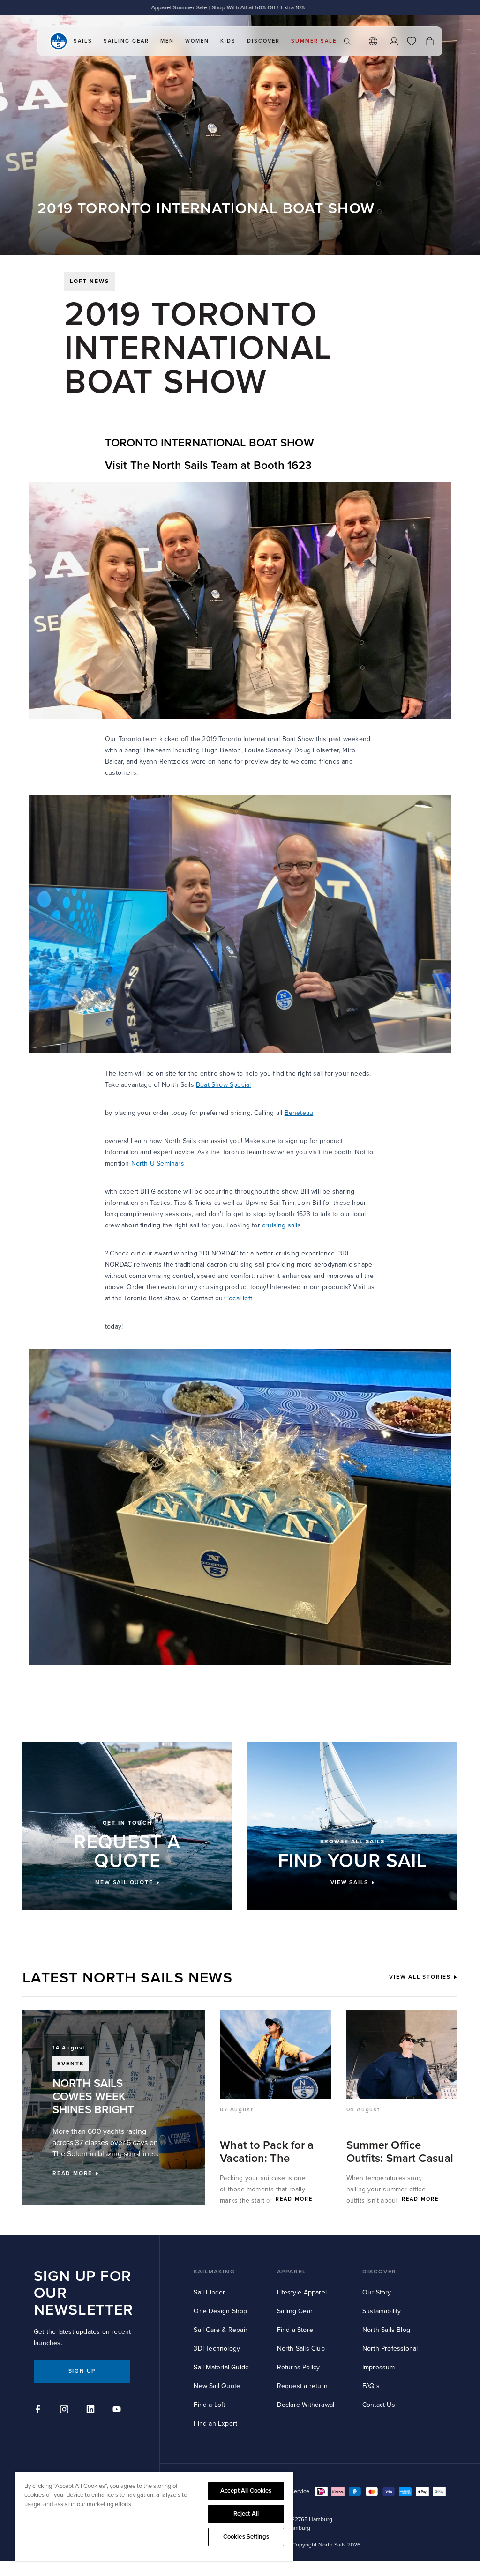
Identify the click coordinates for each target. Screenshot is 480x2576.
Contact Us (379, 2405)
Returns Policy (299, 2367)
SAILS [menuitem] (83, 41)
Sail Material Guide (221, 2367)
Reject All (246, 2514)
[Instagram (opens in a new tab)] (66, 2411)
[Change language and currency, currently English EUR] (373, 41)
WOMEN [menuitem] (197, 41)
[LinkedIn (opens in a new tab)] (92, 2411)
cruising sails (281, 1225)
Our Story (377, 2292)
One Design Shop (220, 2311)
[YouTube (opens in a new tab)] (118, 2411)
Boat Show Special (223, 1085)
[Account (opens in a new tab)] (394, 41)
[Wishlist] (412, 41)
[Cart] (429, 41)
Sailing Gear (295, 2311)
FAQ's (371, 2386)
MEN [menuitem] (167, 41)
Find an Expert (215, 2424)
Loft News (90, 281)
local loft (240, 1298)
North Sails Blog (386, 2330)
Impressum (379, 2367)
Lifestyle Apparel (302, 2292)
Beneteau (299, 1113)
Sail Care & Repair (221, 2330)
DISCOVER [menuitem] (263, 41)
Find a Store (295, 2330)
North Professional (390, 2349)
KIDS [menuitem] (228, 41)
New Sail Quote (217, 2386)
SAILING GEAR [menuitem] (126, 41)
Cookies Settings (246, 2537)
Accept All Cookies (246, 2491)
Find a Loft (209, 2405)
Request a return (302, 2386)
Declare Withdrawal (306, 2405)
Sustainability (382, 2311)
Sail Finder (209, 2292)
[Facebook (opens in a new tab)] (39, 2411)
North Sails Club (301, 2349)
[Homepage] (59, 41)
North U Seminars (158, 1163)
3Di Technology (217, 2349)
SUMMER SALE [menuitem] (314, 41)
